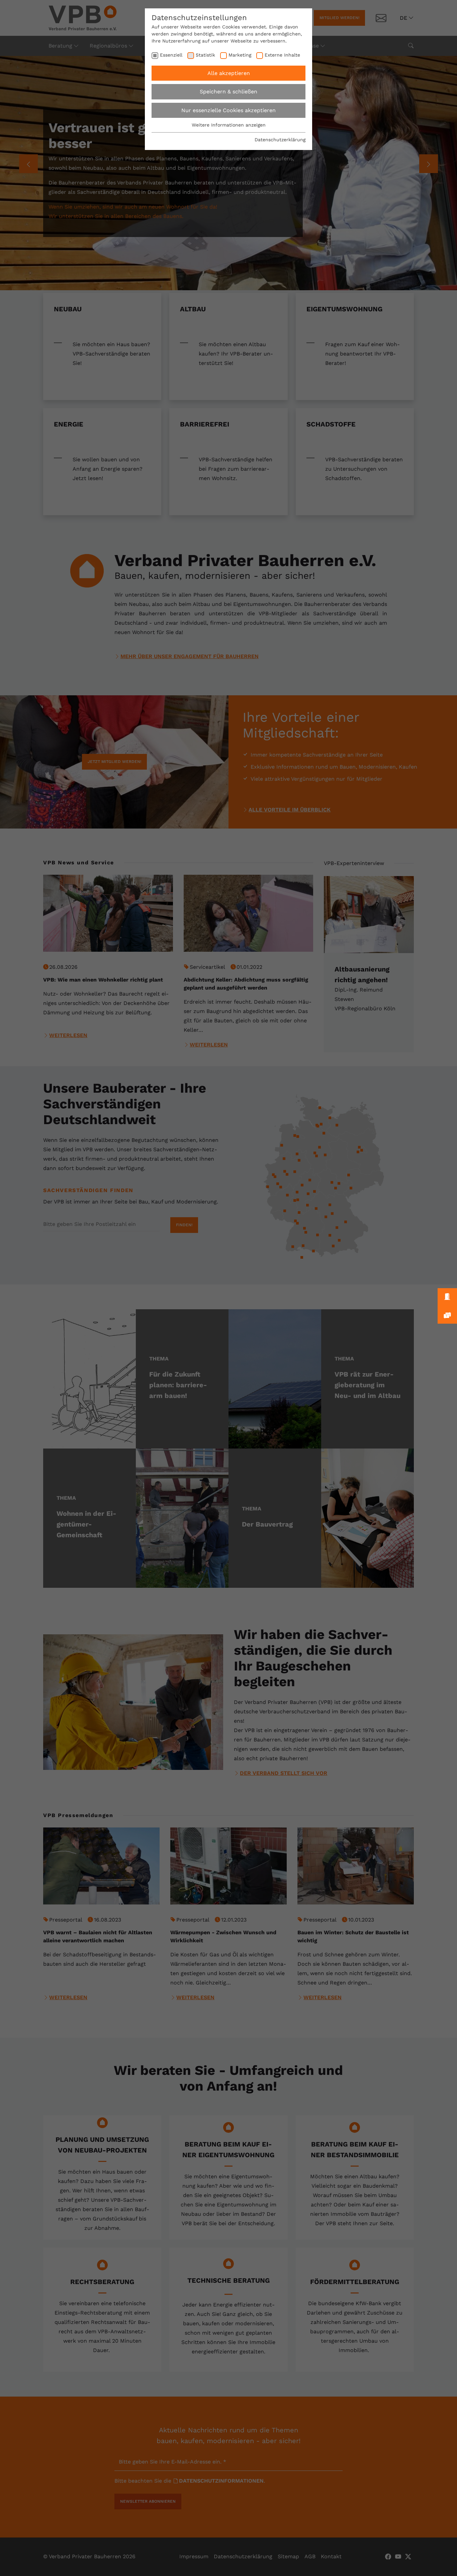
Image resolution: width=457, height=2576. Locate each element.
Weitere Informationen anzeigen (229, 125)
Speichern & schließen (229, 92)
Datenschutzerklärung (280, 140)
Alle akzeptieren (229, 73)
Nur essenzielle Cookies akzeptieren (229, 110)
